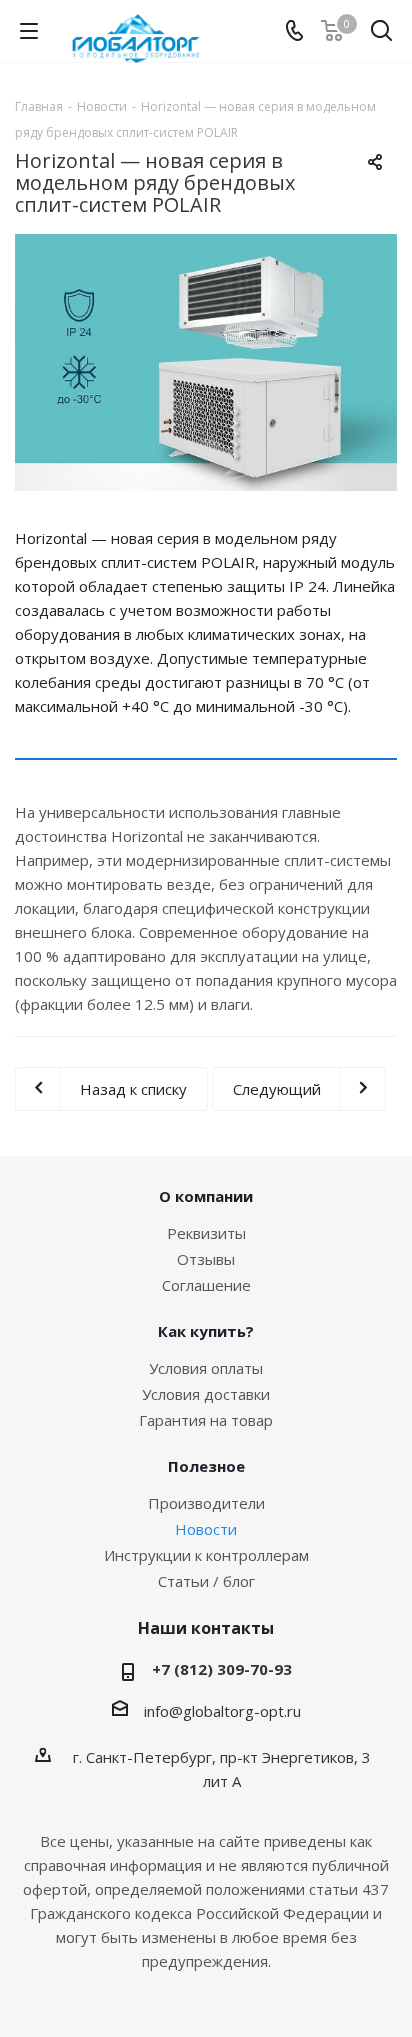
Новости (206, 1529)
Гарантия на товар (206, 1420)
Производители (206, 1503)
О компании (206, 1196)
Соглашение (206, 1285)
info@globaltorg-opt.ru (222, 1711)
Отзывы (206, 1259)
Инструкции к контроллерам (206, 1555)
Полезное (206, 1466)
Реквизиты (206, 1233)
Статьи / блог (206, 1581)
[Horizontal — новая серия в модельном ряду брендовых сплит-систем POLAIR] (206, 362)
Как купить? (206, 1331)
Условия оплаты (206, 1368)
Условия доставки (206, 1394)
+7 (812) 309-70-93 (222, 1669)
